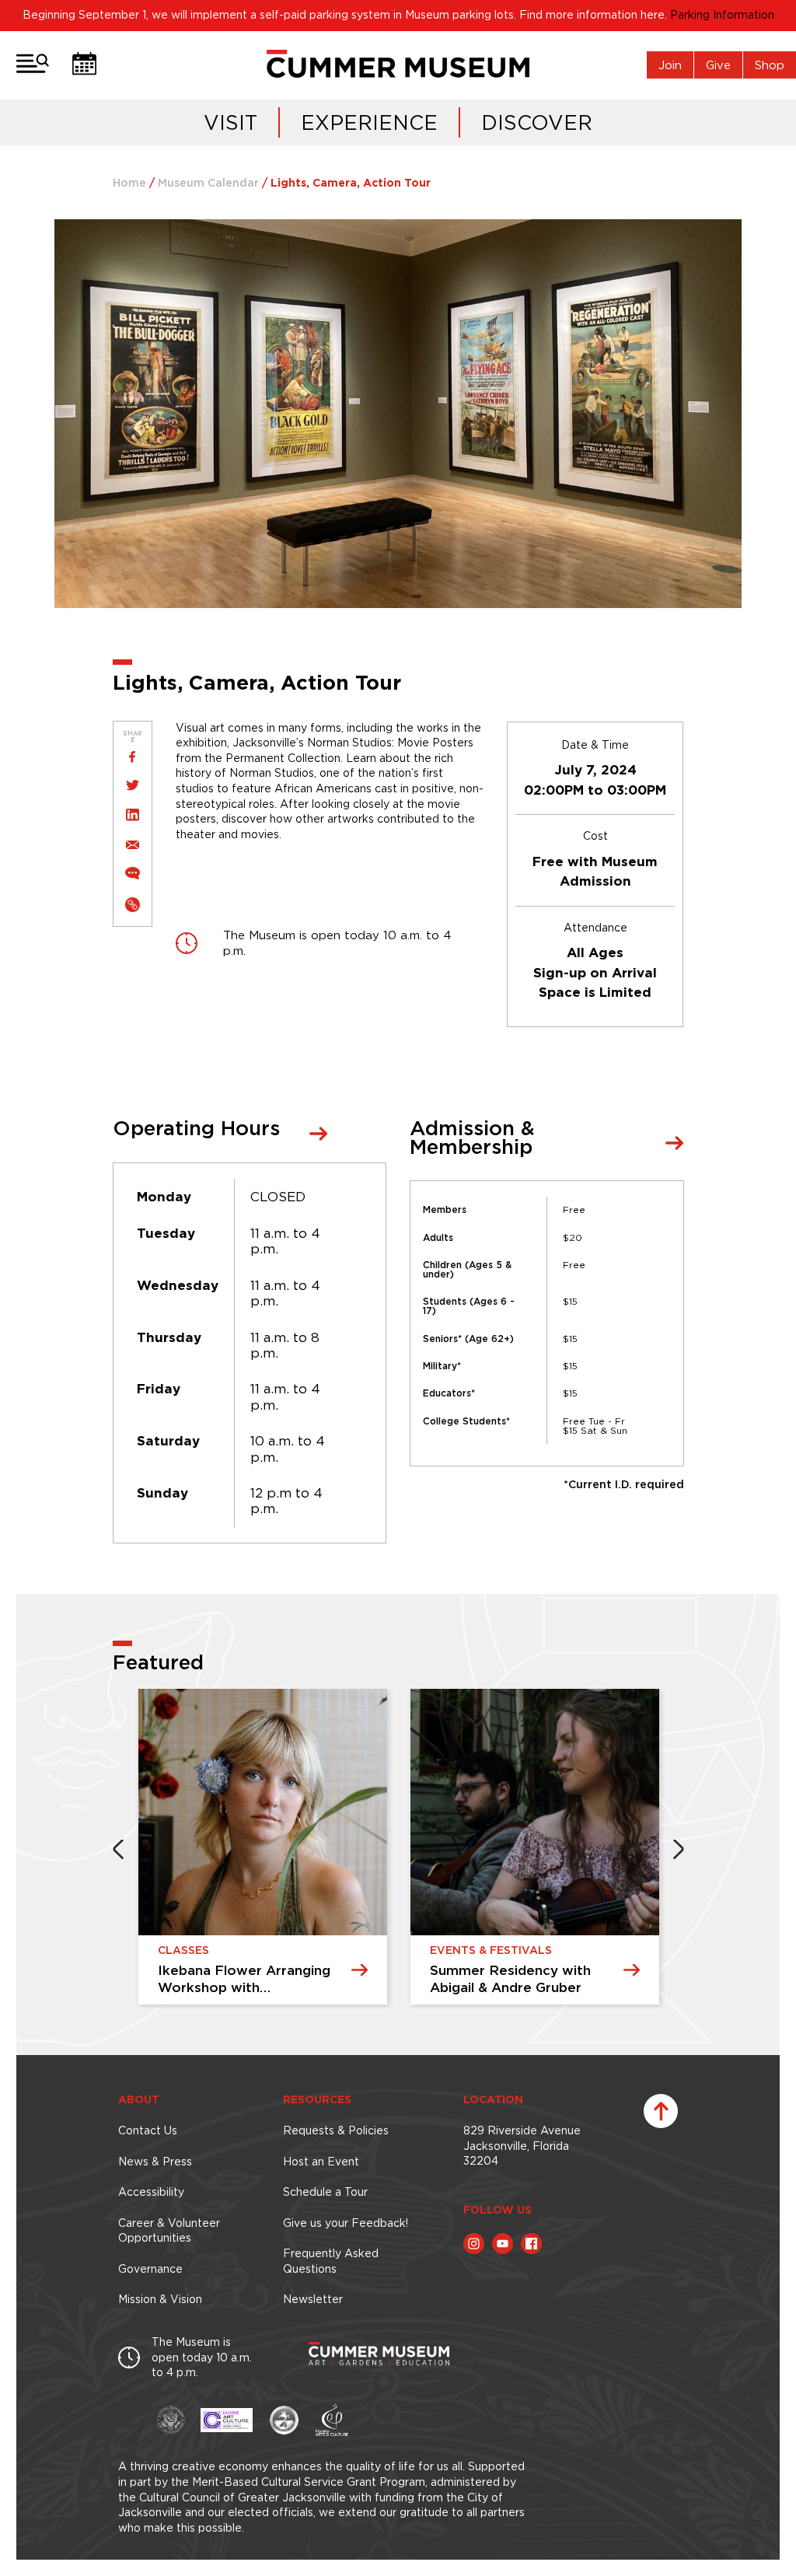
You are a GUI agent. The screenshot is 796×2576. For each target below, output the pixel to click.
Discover (537, 122)
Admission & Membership (472, 1139)
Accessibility (151, 2192)
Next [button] (679, 1849)
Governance (150, 2269)
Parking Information (722, 15)
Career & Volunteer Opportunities (169, 2231)
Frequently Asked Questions (331, 2261)
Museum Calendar (208, 184)
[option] (265, 1849)
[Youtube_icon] (503, 2244)
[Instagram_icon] (474, 2244)
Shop (770, 65)
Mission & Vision (160, 2299)
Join (670, 65)
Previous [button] (118, 1849)
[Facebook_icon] (531, 2244)
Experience (369, 122)
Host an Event (321, 2162)
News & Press (155, 2162)
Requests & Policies (336, 2130)
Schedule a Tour (325, 2192)
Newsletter (313, 2299)
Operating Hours (196, 1130)
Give (718, 65)
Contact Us (148, 2130)
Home (129, 184)
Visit (230, 122)
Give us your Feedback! (346, 2223)
